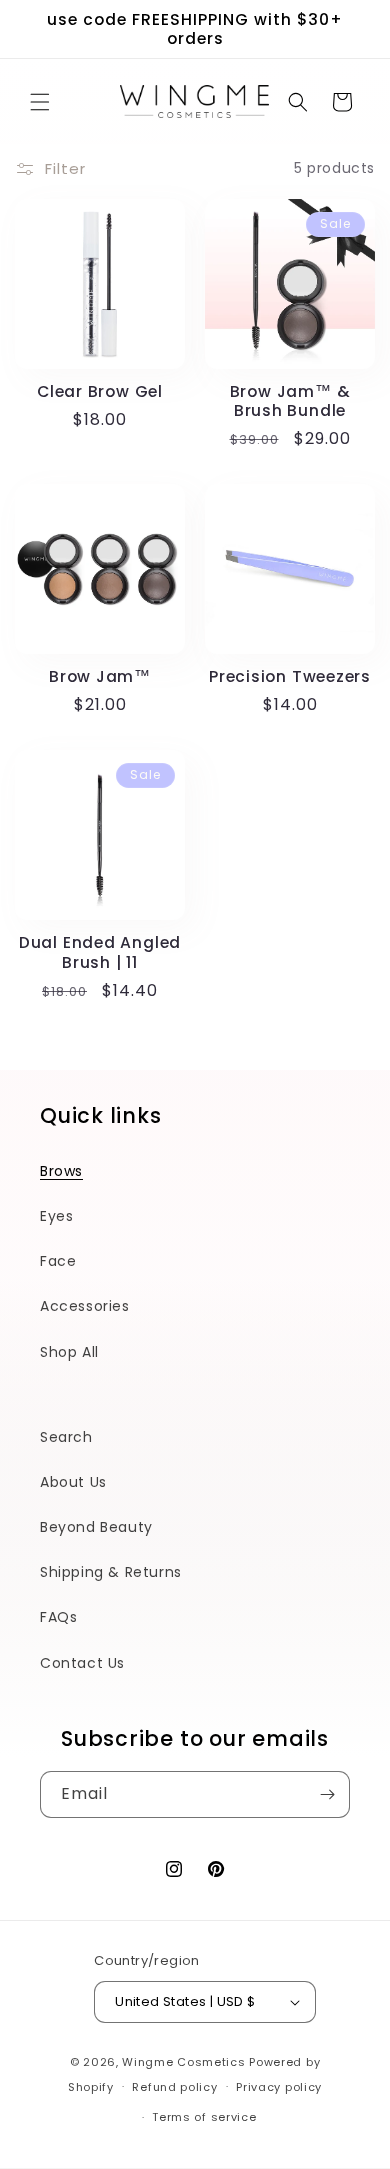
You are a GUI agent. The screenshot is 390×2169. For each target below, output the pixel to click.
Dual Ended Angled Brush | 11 (100, 952)
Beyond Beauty (96, 1527)
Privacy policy (279, 2087)
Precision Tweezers (290, 676)
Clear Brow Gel (100, 391)
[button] (40, 102)
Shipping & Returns (111, 1572)
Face (58, 1261)
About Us (73, 1482)
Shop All (69, 1352)
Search (66, 1437)
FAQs (58, 1617)
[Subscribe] (327, 1794)
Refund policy (174, 2087)
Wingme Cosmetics (183, 2062)
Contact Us (82, 1663)
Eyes (56, 1216)
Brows (61, 1171)
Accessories (85, 1306)
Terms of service (204, 2117)
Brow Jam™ (100, 676)
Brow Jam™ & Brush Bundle (290, 401)
